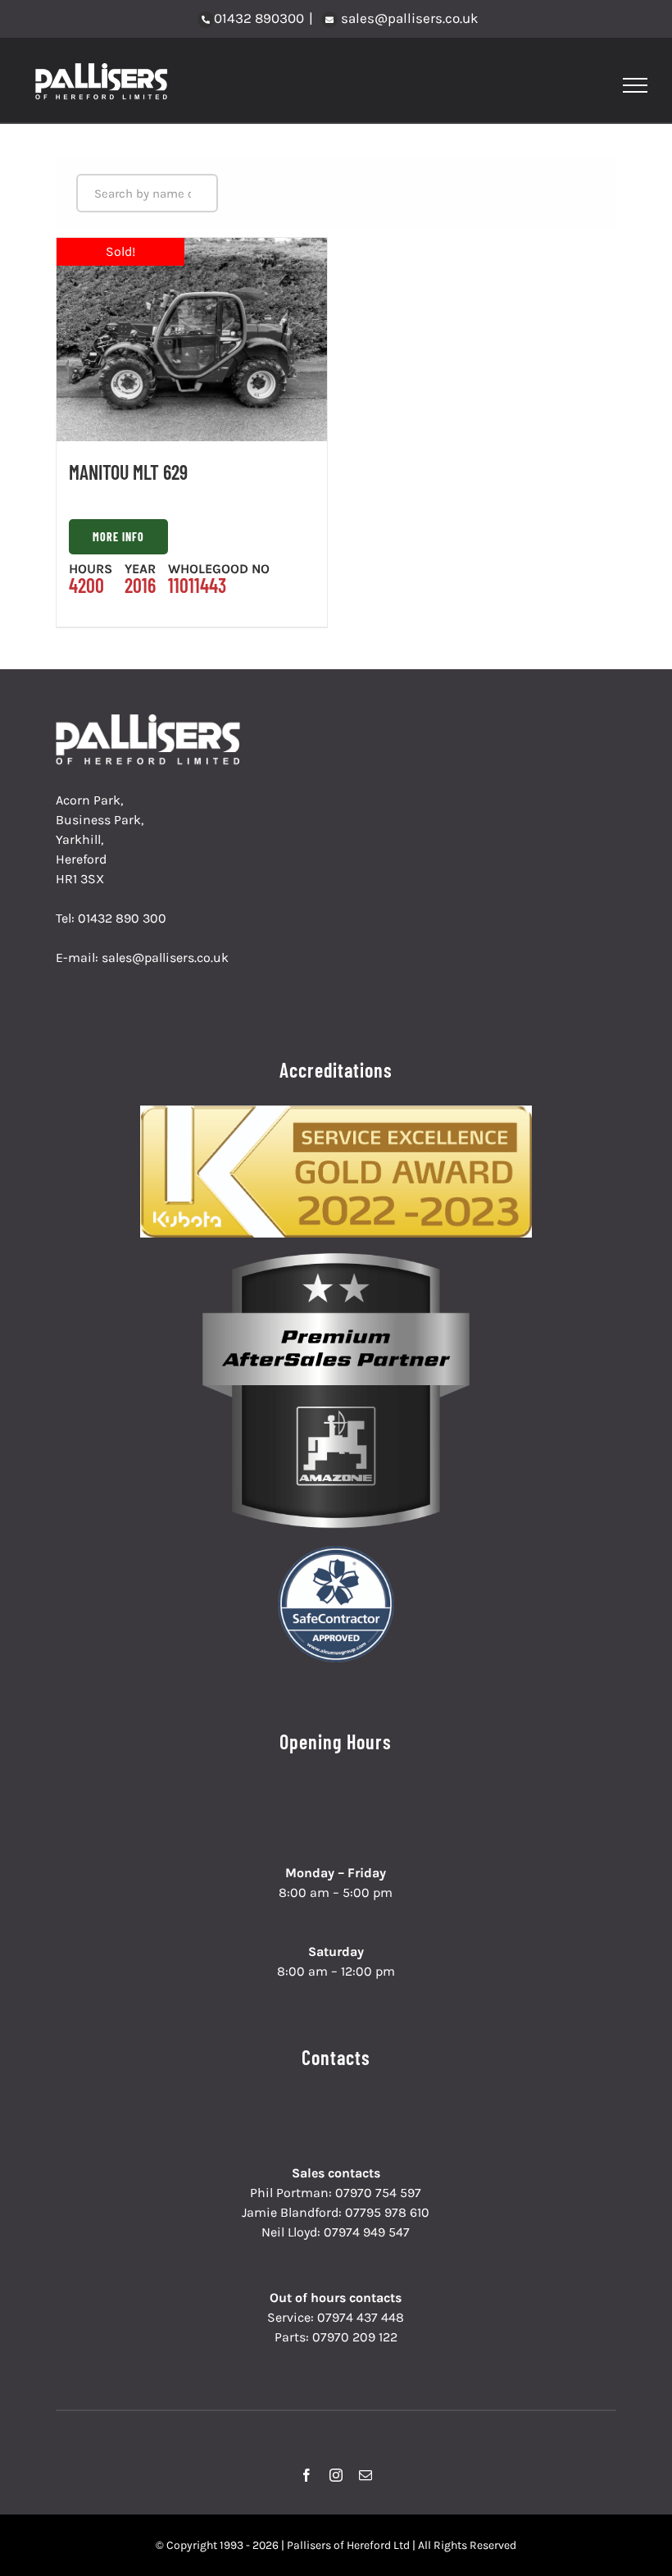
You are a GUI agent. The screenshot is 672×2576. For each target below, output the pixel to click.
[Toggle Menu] (636, 85)
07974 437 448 (361, 2317)
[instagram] (336, 2475)
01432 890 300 (122, 918)
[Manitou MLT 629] (192, 340)
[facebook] (306, 2475)
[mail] (366, 2475)
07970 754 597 (378, 2193)
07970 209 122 (355, 2337)
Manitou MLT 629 (128, 472)
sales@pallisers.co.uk (408, 18)
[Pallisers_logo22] (150, 720)
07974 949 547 (367, 2232)
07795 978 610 (387, 2212)
